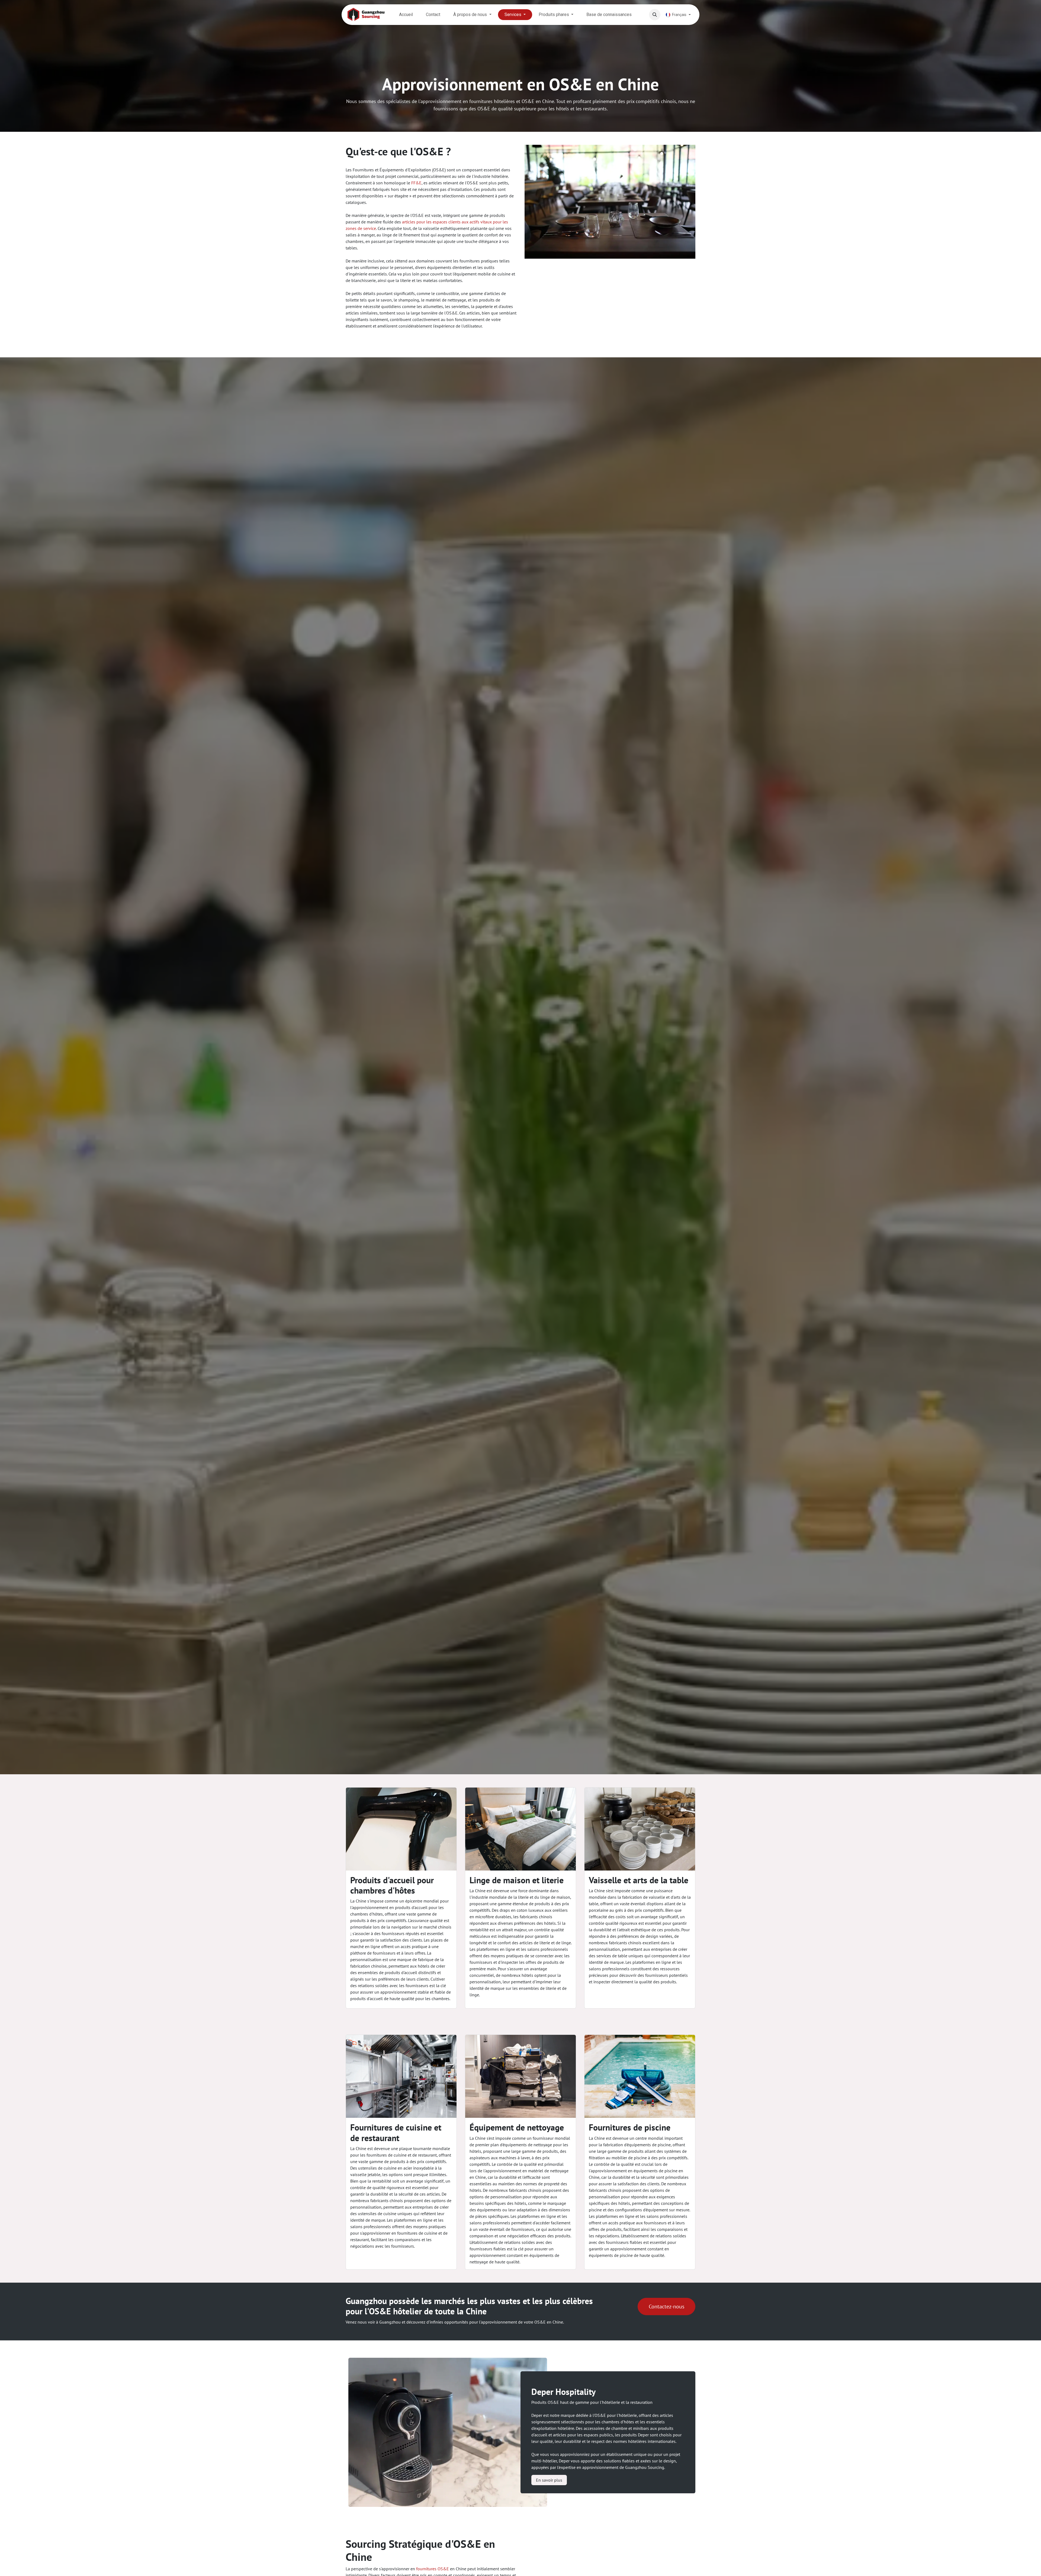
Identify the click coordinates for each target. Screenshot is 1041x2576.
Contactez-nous (666, 2306)
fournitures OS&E (433, 2569)
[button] (655, 15)
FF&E (416, 183)
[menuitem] (406, 15)
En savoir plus (549, 2480)
